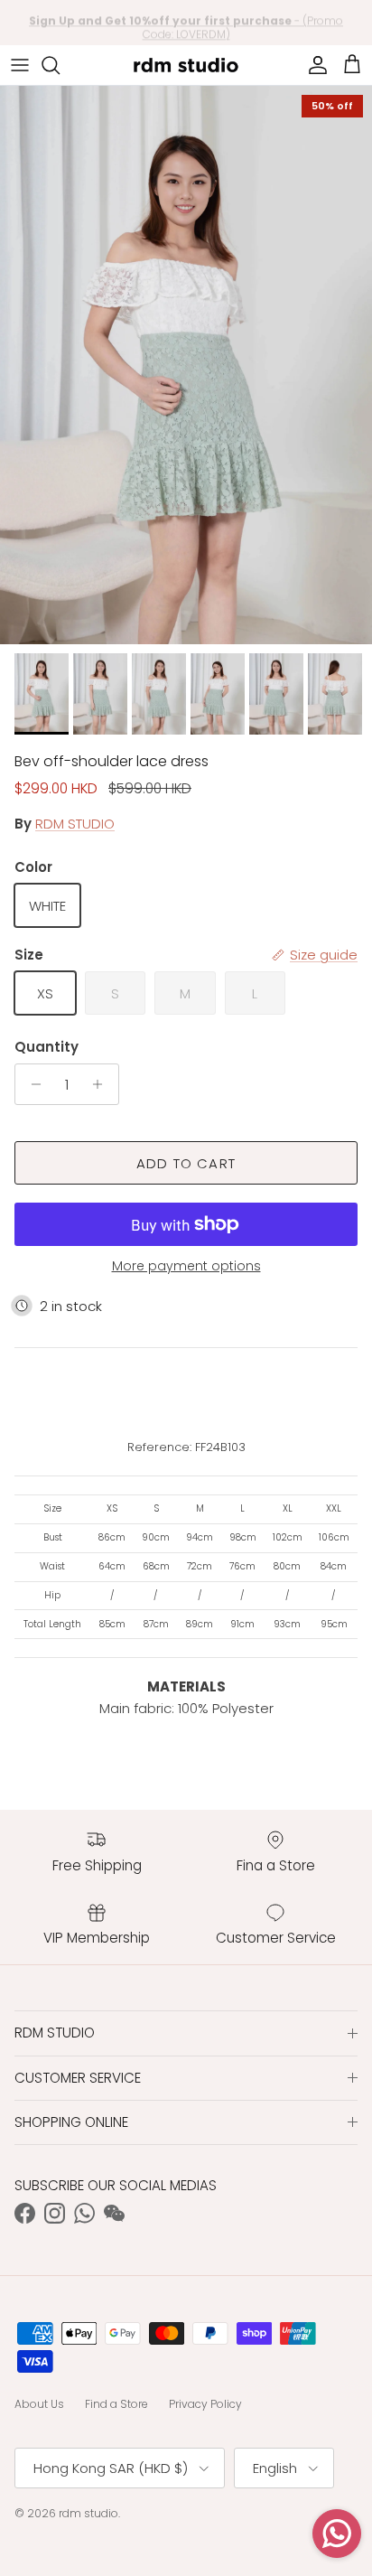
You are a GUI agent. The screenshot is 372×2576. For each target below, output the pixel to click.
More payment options (186, 1266)
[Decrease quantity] (31, 1084)
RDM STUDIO (75, 824)
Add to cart (186, 1163)
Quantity (46, 1047)
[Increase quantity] (102, 1084)
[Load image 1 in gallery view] (186, 365)
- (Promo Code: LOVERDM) (186, 23)
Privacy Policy (205, 2404)
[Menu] (20, 65)
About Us (39, 2404)
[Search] (60, 65)
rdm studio (88, 2513)
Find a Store (116, 2404)
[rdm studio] (186, 65)
